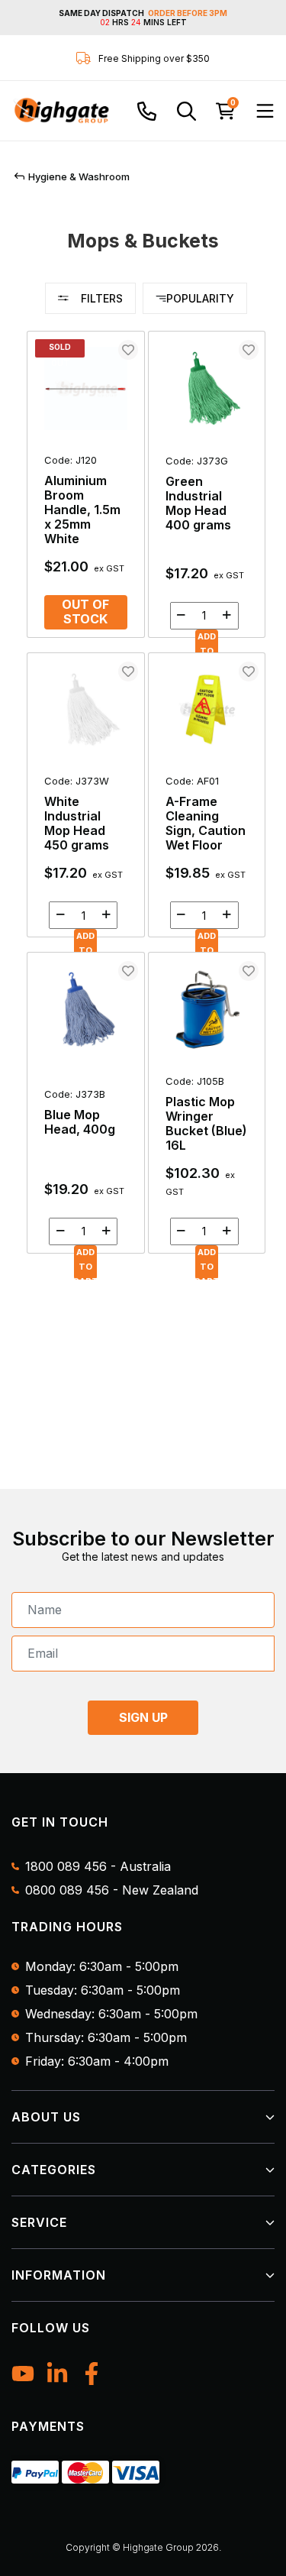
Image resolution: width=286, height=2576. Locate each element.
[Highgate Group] (61, 111)
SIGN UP (143, 1717)
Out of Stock (85, 612)
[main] (146, 801)
